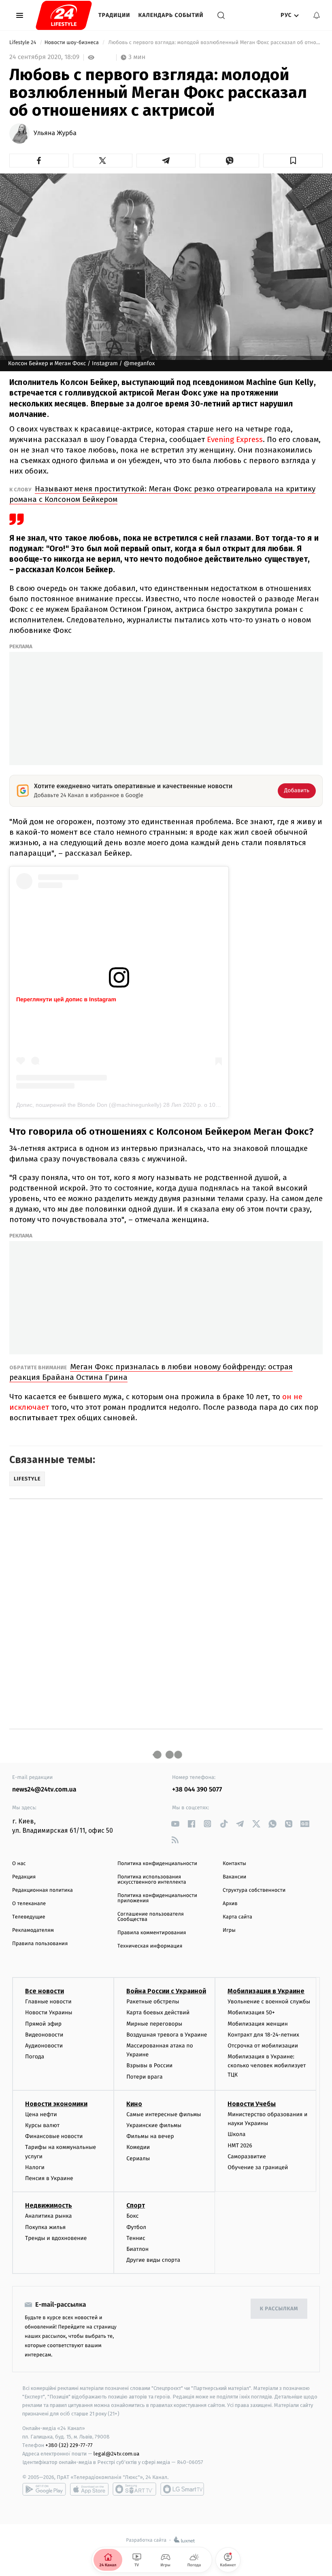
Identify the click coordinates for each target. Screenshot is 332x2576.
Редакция (24, 1877)
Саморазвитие (247, 2156)
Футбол (136, 2227)
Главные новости (48, 2002)
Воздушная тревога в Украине (167, 2035)
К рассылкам (279, 2309)
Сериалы (138, 2158)
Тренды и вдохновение (56, 2238)
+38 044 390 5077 (197, 1790)
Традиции (114, 15)
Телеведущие (29, 1917)
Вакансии (234, 1877)
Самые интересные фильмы (164, 2114)
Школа (236, 2134)
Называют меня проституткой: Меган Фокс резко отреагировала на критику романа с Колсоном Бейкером (162, 494)
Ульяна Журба (55, 133)
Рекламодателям (33, 1930)
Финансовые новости (54, 2136)
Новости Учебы (252, 2104)
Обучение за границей (258, 2167)
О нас (19, 1864)
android (44, 2489)
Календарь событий (171, 15)
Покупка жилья (45, 2227)
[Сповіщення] (317, 15)
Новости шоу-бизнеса (72, 43)
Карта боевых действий (158, 2012)
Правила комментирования (152, 1933)
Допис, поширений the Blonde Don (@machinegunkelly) (89, 1105)
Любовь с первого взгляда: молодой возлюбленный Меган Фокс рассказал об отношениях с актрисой (215, 43)
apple (89, 2489)
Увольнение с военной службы (269, 2002)
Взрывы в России (149, 2065)
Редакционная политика (43, 1890)
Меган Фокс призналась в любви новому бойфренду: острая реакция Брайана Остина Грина (151, 1372)
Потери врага (144, 2077)
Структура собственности (254, 1890)
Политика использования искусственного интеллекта (152, 1880)
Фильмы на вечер (150, 2136)
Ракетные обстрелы (153, 2002)
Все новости (45, 1991)
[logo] (64, 15)
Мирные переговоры (154, 2024)
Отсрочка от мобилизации (263, 2046)
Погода (35, 2057)
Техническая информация (150, 1946)
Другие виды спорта (153, 2260)
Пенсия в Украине (49, 2178)
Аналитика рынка (49, 2216)
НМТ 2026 (240, 2146)
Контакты (234, 1864)
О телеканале (29, 1904)
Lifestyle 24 (23, 43)
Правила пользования (40, 1944)
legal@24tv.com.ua (116, 2454)
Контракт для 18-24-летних (263, 2035)
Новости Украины (49, 2012)
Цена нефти (41, 2114)
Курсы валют (42, 2125)
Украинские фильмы (154, 2125)
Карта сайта (237, 1917)
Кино (134, 2104)
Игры (229, 1930)
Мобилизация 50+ (251, 2012)
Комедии (138, 2147)
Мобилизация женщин (258, 2024)
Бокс (132, 2216)
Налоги (35, 2167)
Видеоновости (44, 2035)
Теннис (136, 2238)
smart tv (134, 2489)
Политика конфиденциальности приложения (157, 1898)
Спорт (136, 2205)
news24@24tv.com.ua (44, 1790)
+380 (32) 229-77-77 (69, 2445)
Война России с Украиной (166, 1991)
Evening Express (235, 439)
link (175, 1824)
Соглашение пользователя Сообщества (151, 1917)
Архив (230, 1904)
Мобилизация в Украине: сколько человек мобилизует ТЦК (267, 2066)
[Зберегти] (293, 161)
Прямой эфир (43, 2024)
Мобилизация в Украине (266, 1991)
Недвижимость (49, 2205)
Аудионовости (44, 2046)
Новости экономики (56, 2104)
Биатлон (137, 2249)
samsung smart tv (182, 2489)
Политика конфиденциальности (157, 1864)
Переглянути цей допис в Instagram (66, 999)
